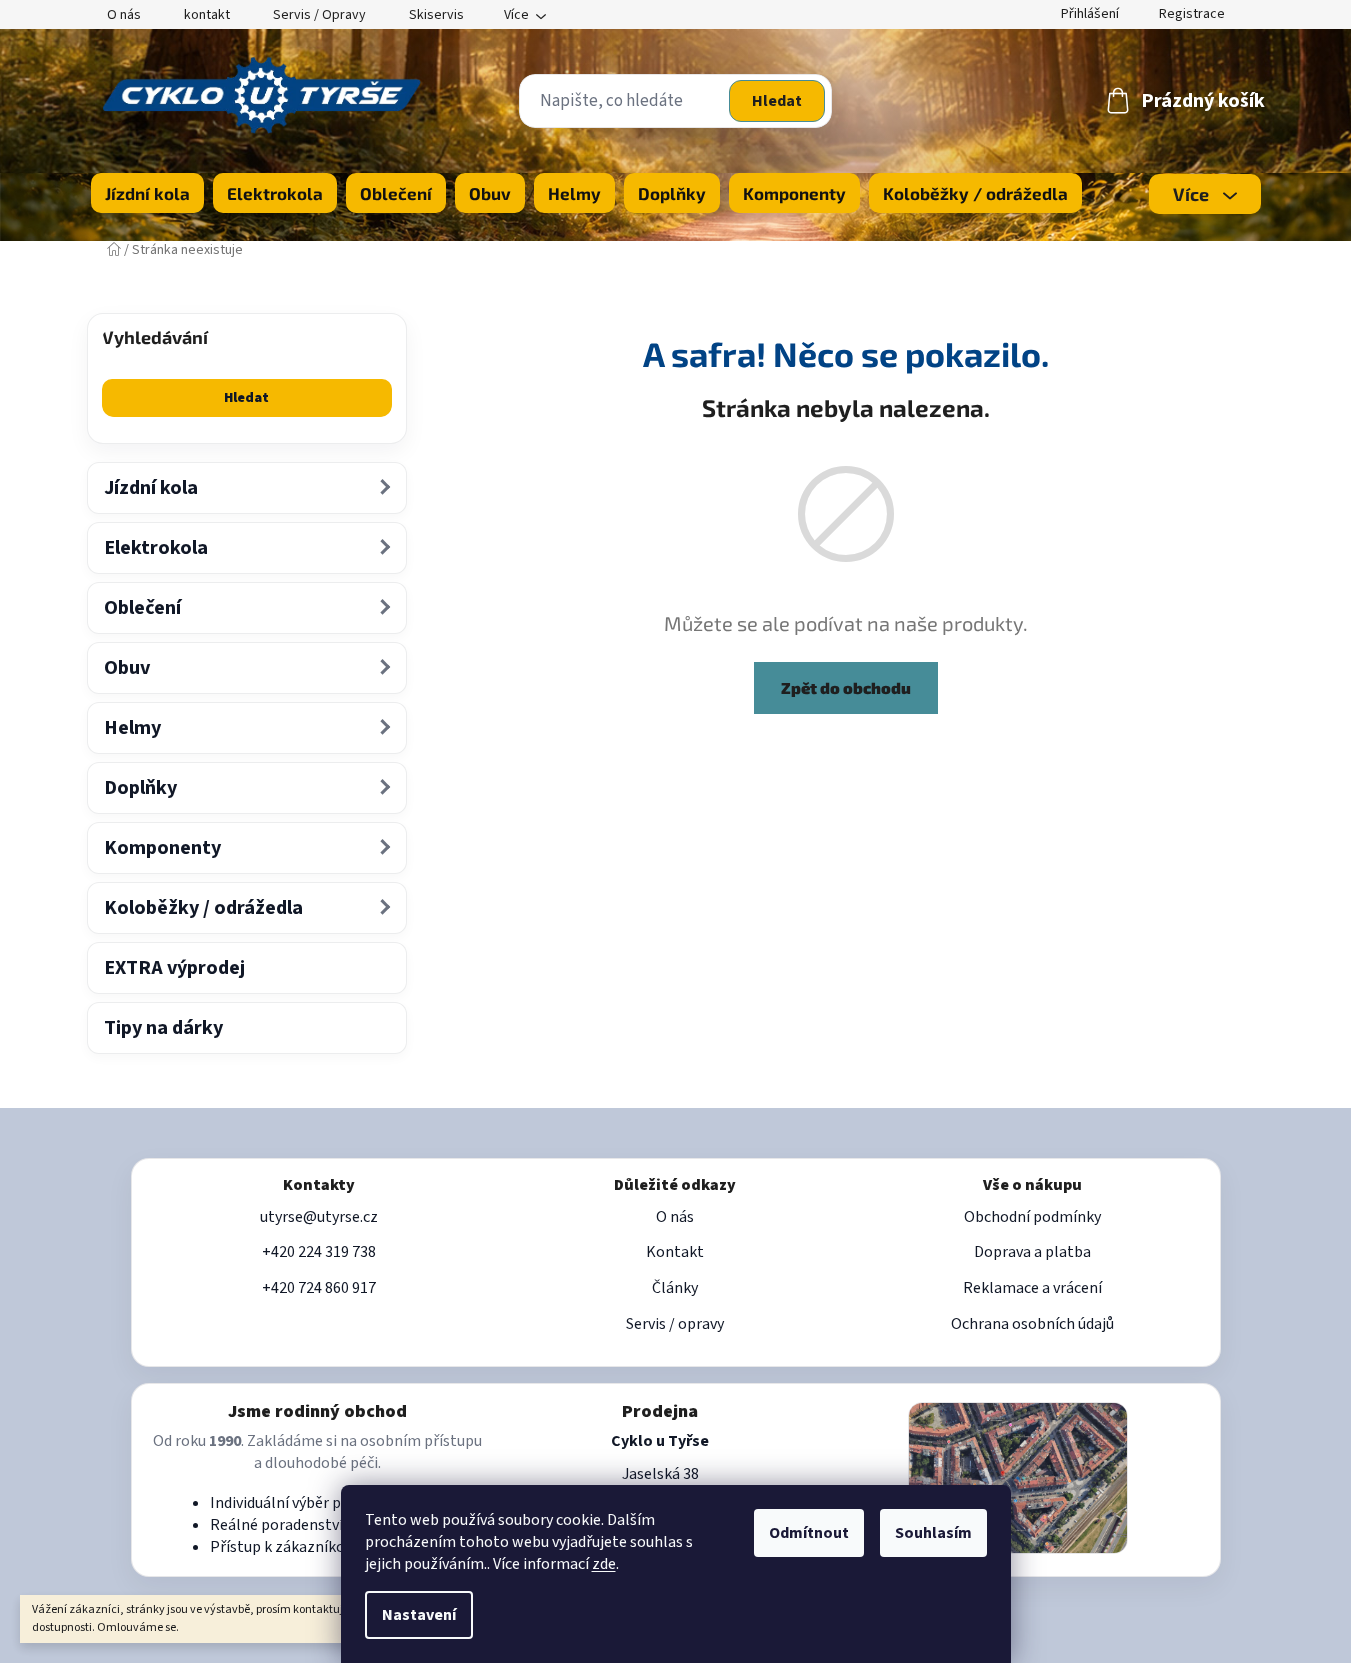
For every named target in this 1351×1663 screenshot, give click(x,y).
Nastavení (419, 1615)
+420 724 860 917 (319, 1288)
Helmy (132, 728)
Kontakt (675, 1252)
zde (604, 1564)
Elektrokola (156, 548)
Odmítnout (809, 1533)
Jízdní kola (151, 488)
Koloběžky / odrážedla (203, 908)
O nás (124, 15)
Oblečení (142, 608)
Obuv (127, 668)
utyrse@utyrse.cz (319, 1217)
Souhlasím (933, 1533)
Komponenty (162, 848)
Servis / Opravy (319, 15)
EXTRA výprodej (174, 968)
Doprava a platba (1032, 1252)
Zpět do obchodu (846, 687)
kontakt (207, 15)
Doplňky (140, 788)
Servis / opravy (675, 1324)
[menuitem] (147, 193)
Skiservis (436, 15)
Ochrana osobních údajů (1032, 1324)
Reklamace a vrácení (1032, 1288)
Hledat (777, 101)
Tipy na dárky (163, 1028)
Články (675, 1288)
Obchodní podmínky (1032, 1217)
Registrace (1192, 14)
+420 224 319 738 (319, 1252)
